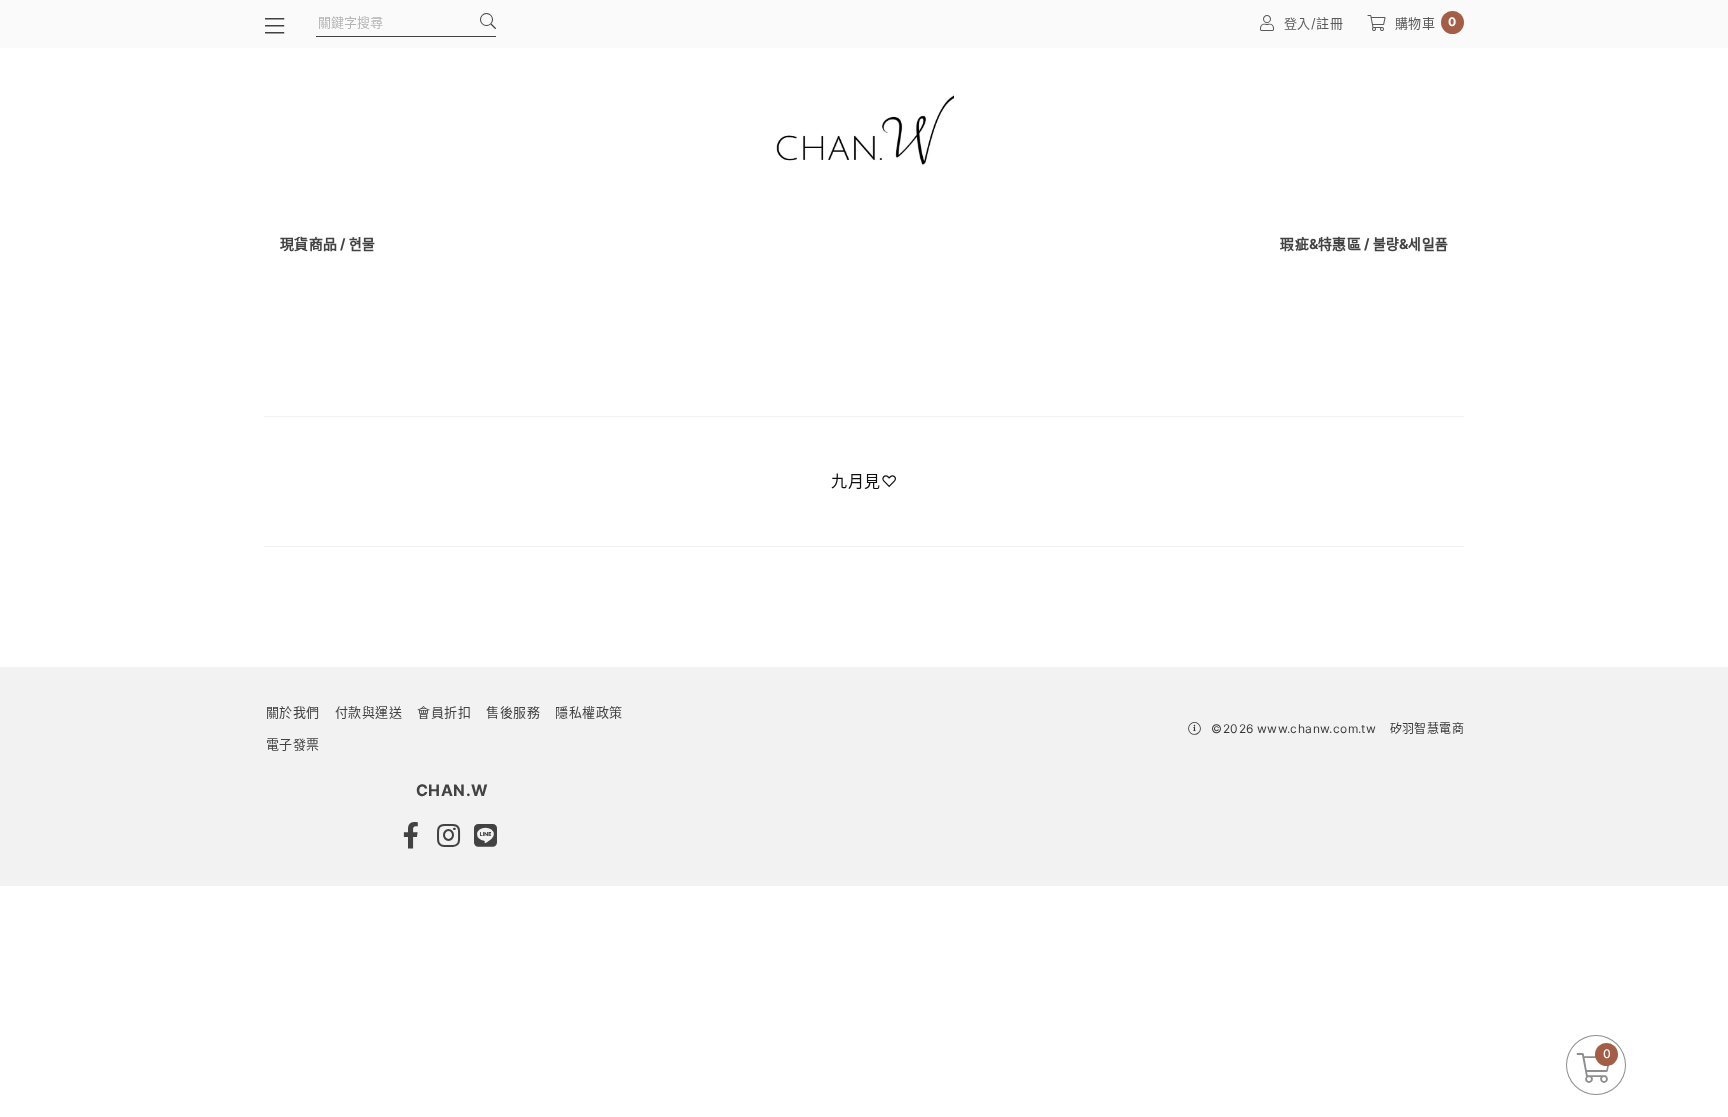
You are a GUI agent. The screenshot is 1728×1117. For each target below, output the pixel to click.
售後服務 (513, 712)
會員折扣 (444, 712)
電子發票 (293, 744)
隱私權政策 (589, 712)
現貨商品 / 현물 (327, 243)
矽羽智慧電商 (1427, 728)
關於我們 (293, 712)
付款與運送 (369, 712)
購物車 (1426, 22)
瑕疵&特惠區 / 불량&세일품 (1364, 243)
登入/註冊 (1314, 23)
